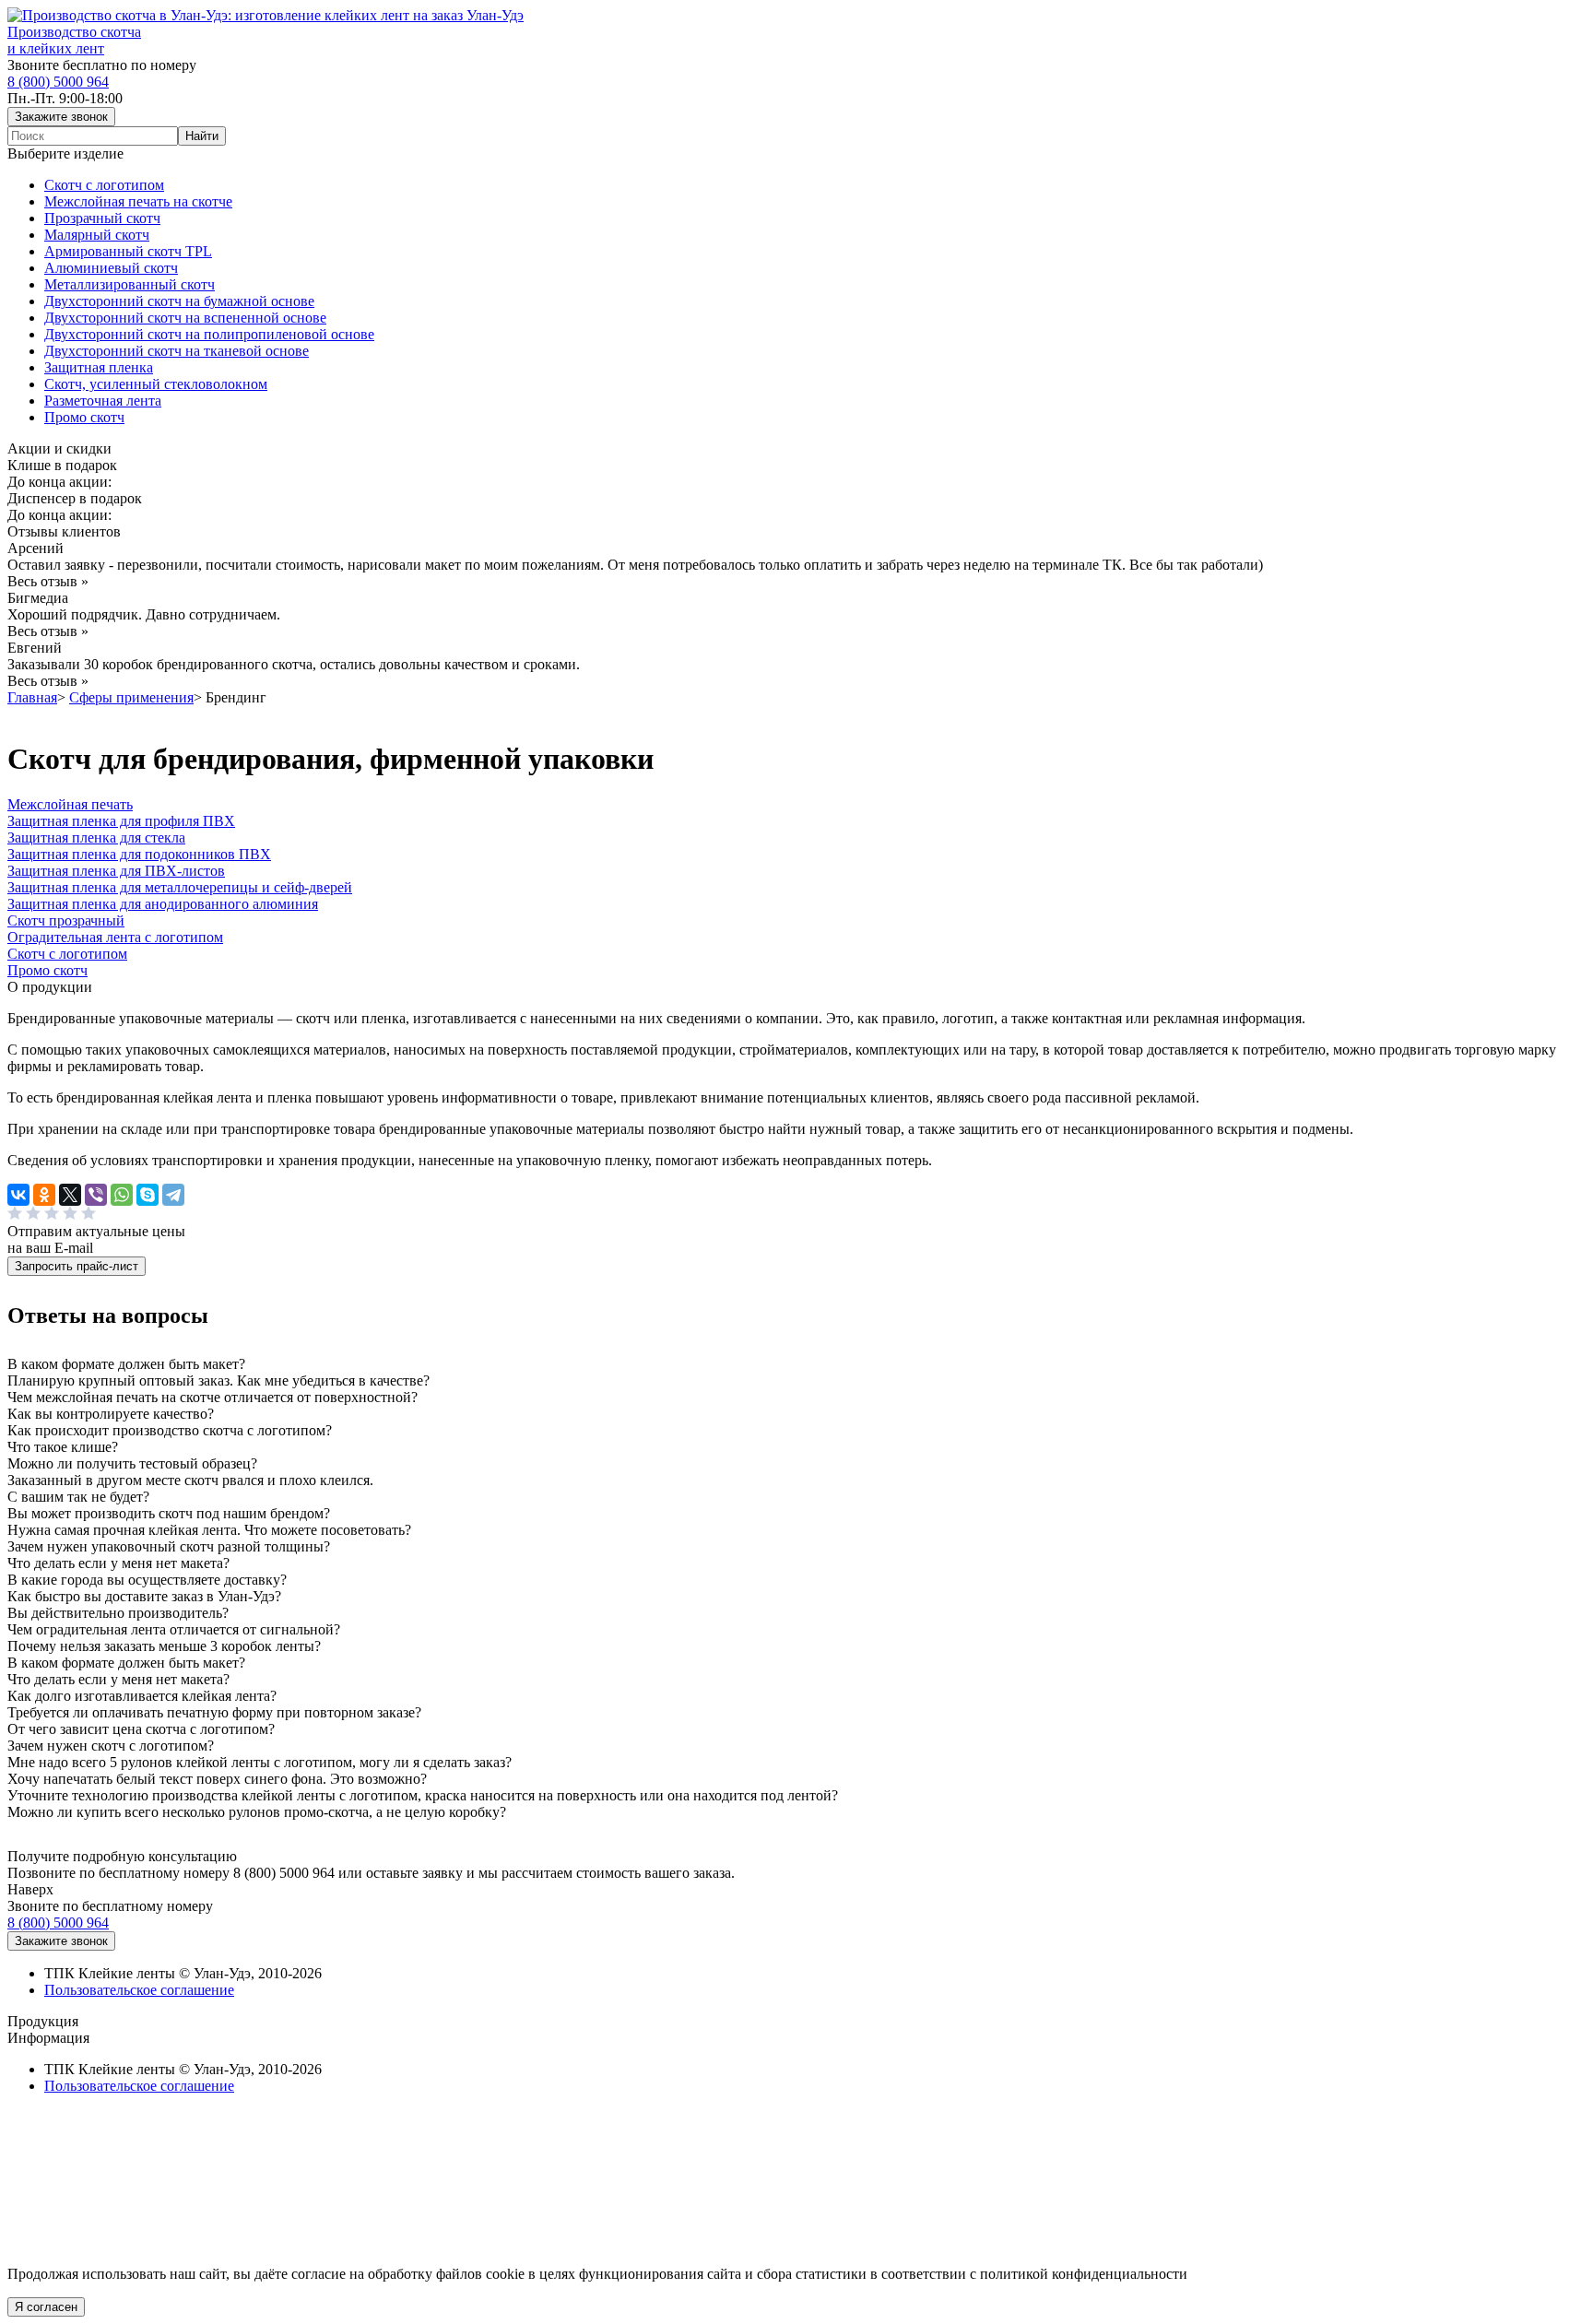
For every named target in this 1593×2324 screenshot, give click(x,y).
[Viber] (96, 1195)
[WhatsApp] (122, 1195)
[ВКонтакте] (18, 1195)
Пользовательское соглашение (139, 1990)
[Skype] (147, 1195)
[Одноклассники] (44, 1195)
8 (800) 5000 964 (58, 82)
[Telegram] (173, 1195)
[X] (70, 1195)
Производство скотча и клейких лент (74, 40)
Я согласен (46, 2307)
